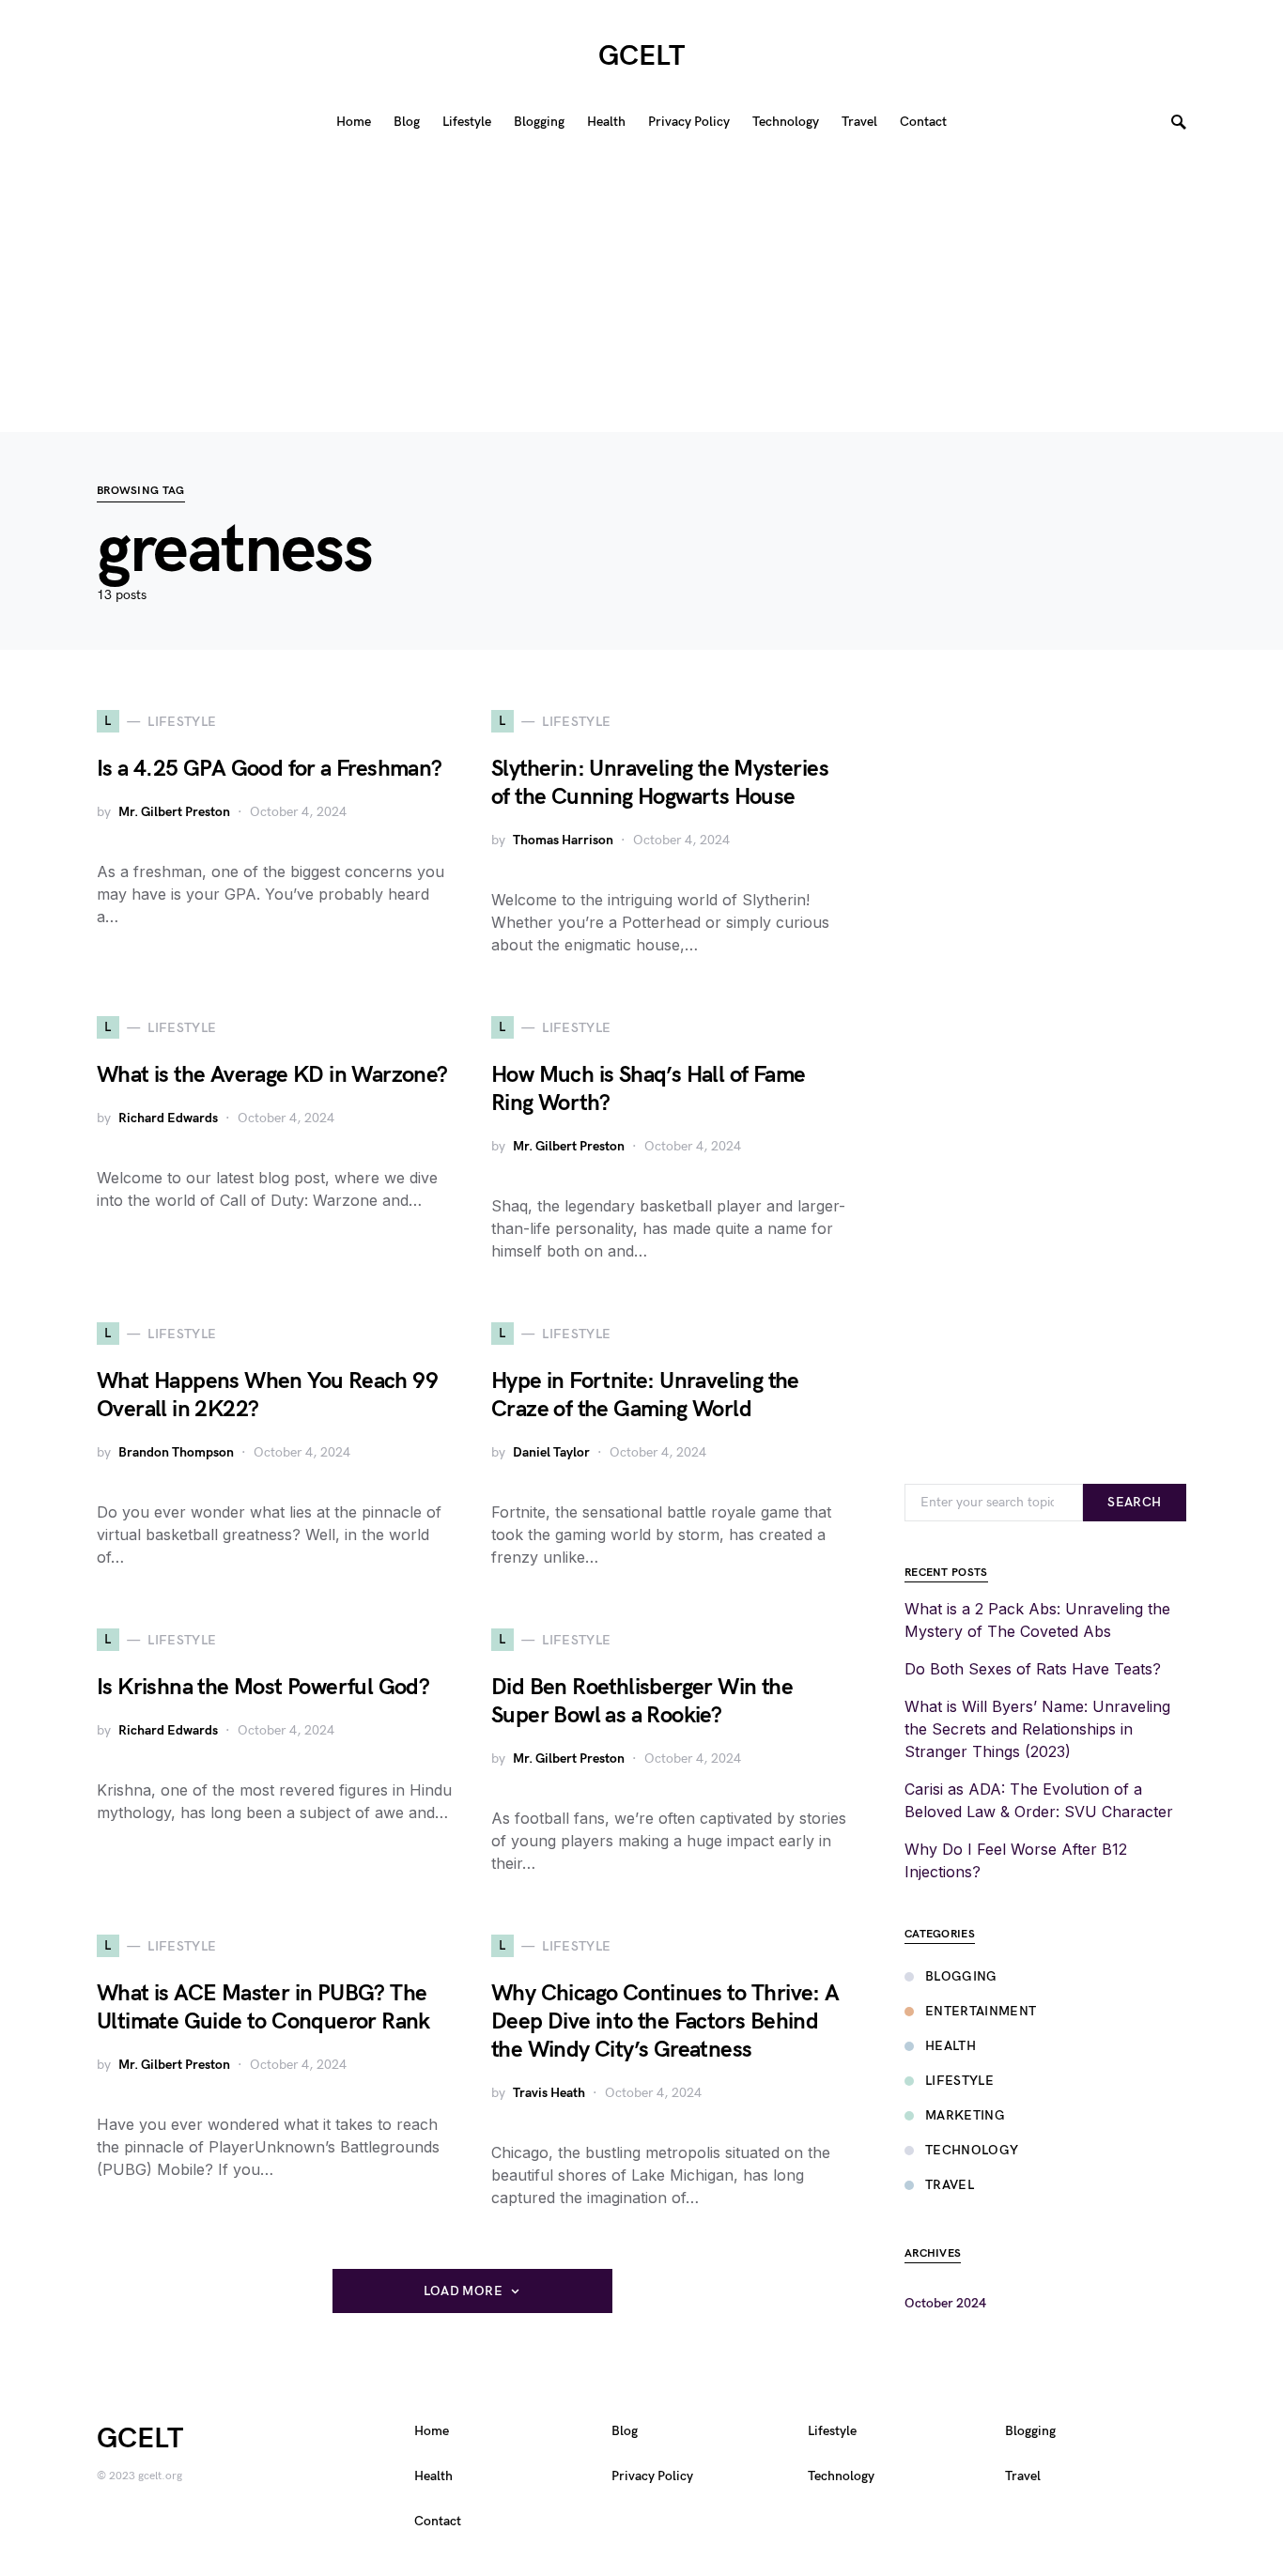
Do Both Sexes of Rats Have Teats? (1033, 1669)
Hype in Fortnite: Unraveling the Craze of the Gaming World (645, 1395)
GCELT (641, 56)
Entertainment (981, 2011)
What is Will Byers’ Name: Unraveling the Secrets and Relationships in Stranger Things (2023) (1037, 1729)
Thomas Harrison (563, 840)
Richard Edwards (168, 1118)
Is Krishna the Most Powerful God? (263, 1687)
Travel (950, 2185)
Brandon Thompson (176, 1452)
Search (1134, 1502)
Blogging (961, 1976)
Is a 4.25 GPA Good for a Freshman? (270, 769)
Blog (625, 2431)
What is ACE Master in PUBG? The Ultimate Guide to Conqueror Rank (263, 2007)
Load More (463, 2291)
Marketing (965, 2115)
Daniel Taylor (551, 1452)
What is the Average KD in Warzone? (272, 1075)
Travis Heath (549, 2093)
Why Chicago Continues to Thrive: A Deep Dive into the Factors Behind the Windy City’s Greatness (665, 2021)
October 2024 (945, 2303)
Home (432, 2431)
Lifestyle (959, 2081)
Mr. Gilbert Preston (174, 812)
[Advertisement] (641, 291)
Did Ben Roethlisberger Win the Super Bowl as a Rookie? (642, 1701)
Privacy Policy (652, 2476)
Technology (972, 2150)
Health (951, 2046)
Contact (438, 2521)
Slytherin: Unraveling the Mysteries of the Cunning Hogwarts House (660, 783)
